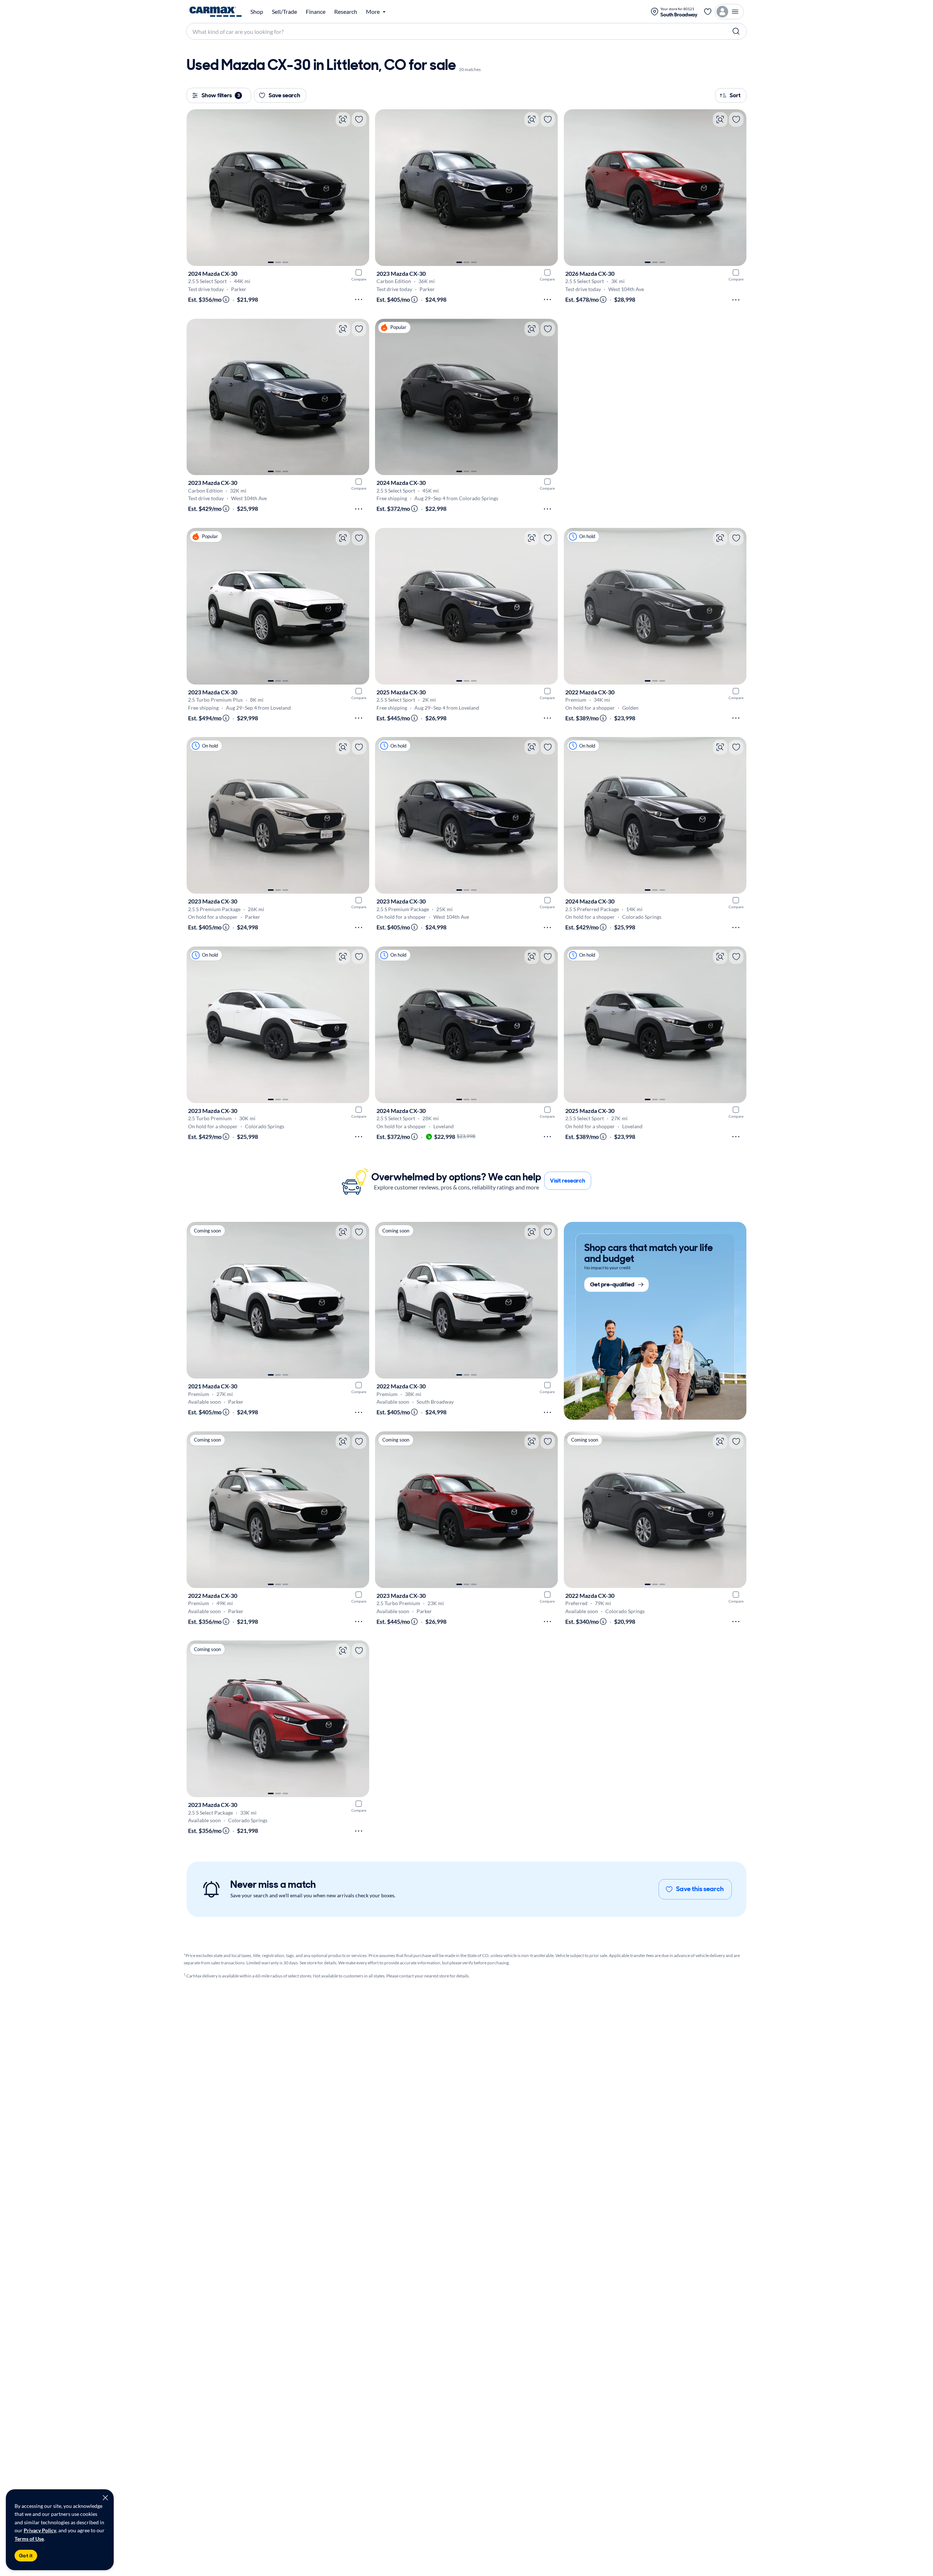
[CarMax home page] (216, 12)
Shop (257, 12)
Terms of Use (29, 2539)
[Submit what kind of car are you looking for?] (736, 31)
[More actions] (359, 299)
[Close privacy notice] (105, 2498)
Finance (316, 12)
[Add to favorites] (359, 119)
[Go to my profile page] (729, 12)
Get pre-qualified (612, 1284)
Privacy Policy (40, 2530)
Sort (735, 95)
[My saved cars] (708, 12)
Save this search (700, 1889)
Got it (26, 2556)
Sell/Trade (284, 12)
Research (346, 12)
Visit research (568, 1181)
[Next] (360, 188)
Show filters (221, 95)
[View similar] (343, 119)
